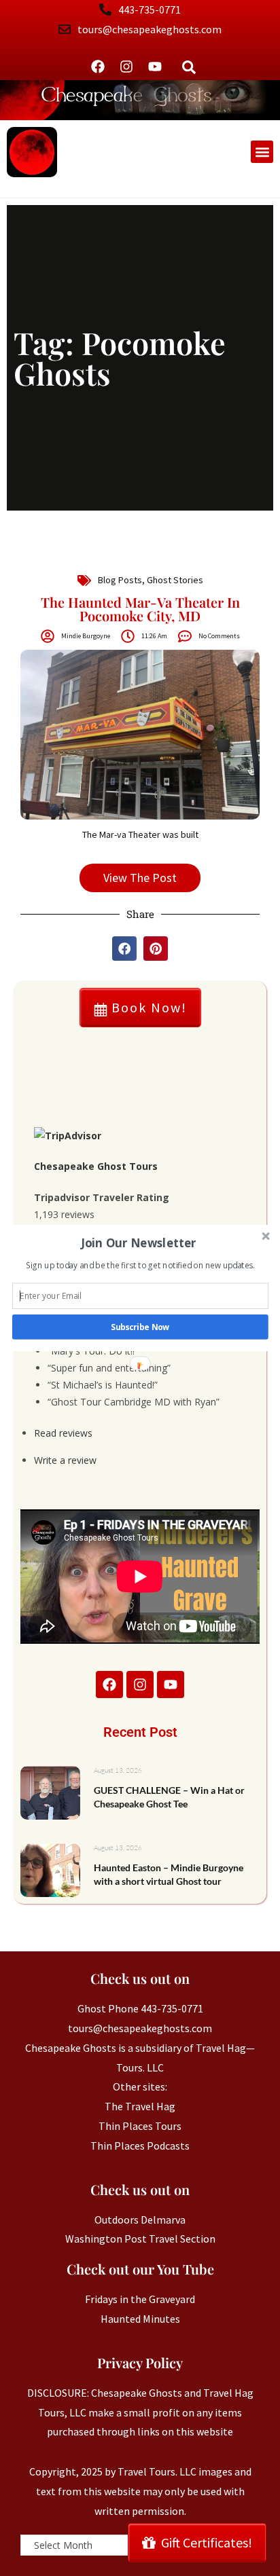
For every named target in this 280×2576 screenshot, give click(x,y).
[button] (139, 1243)
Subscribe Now (140, 1327)
